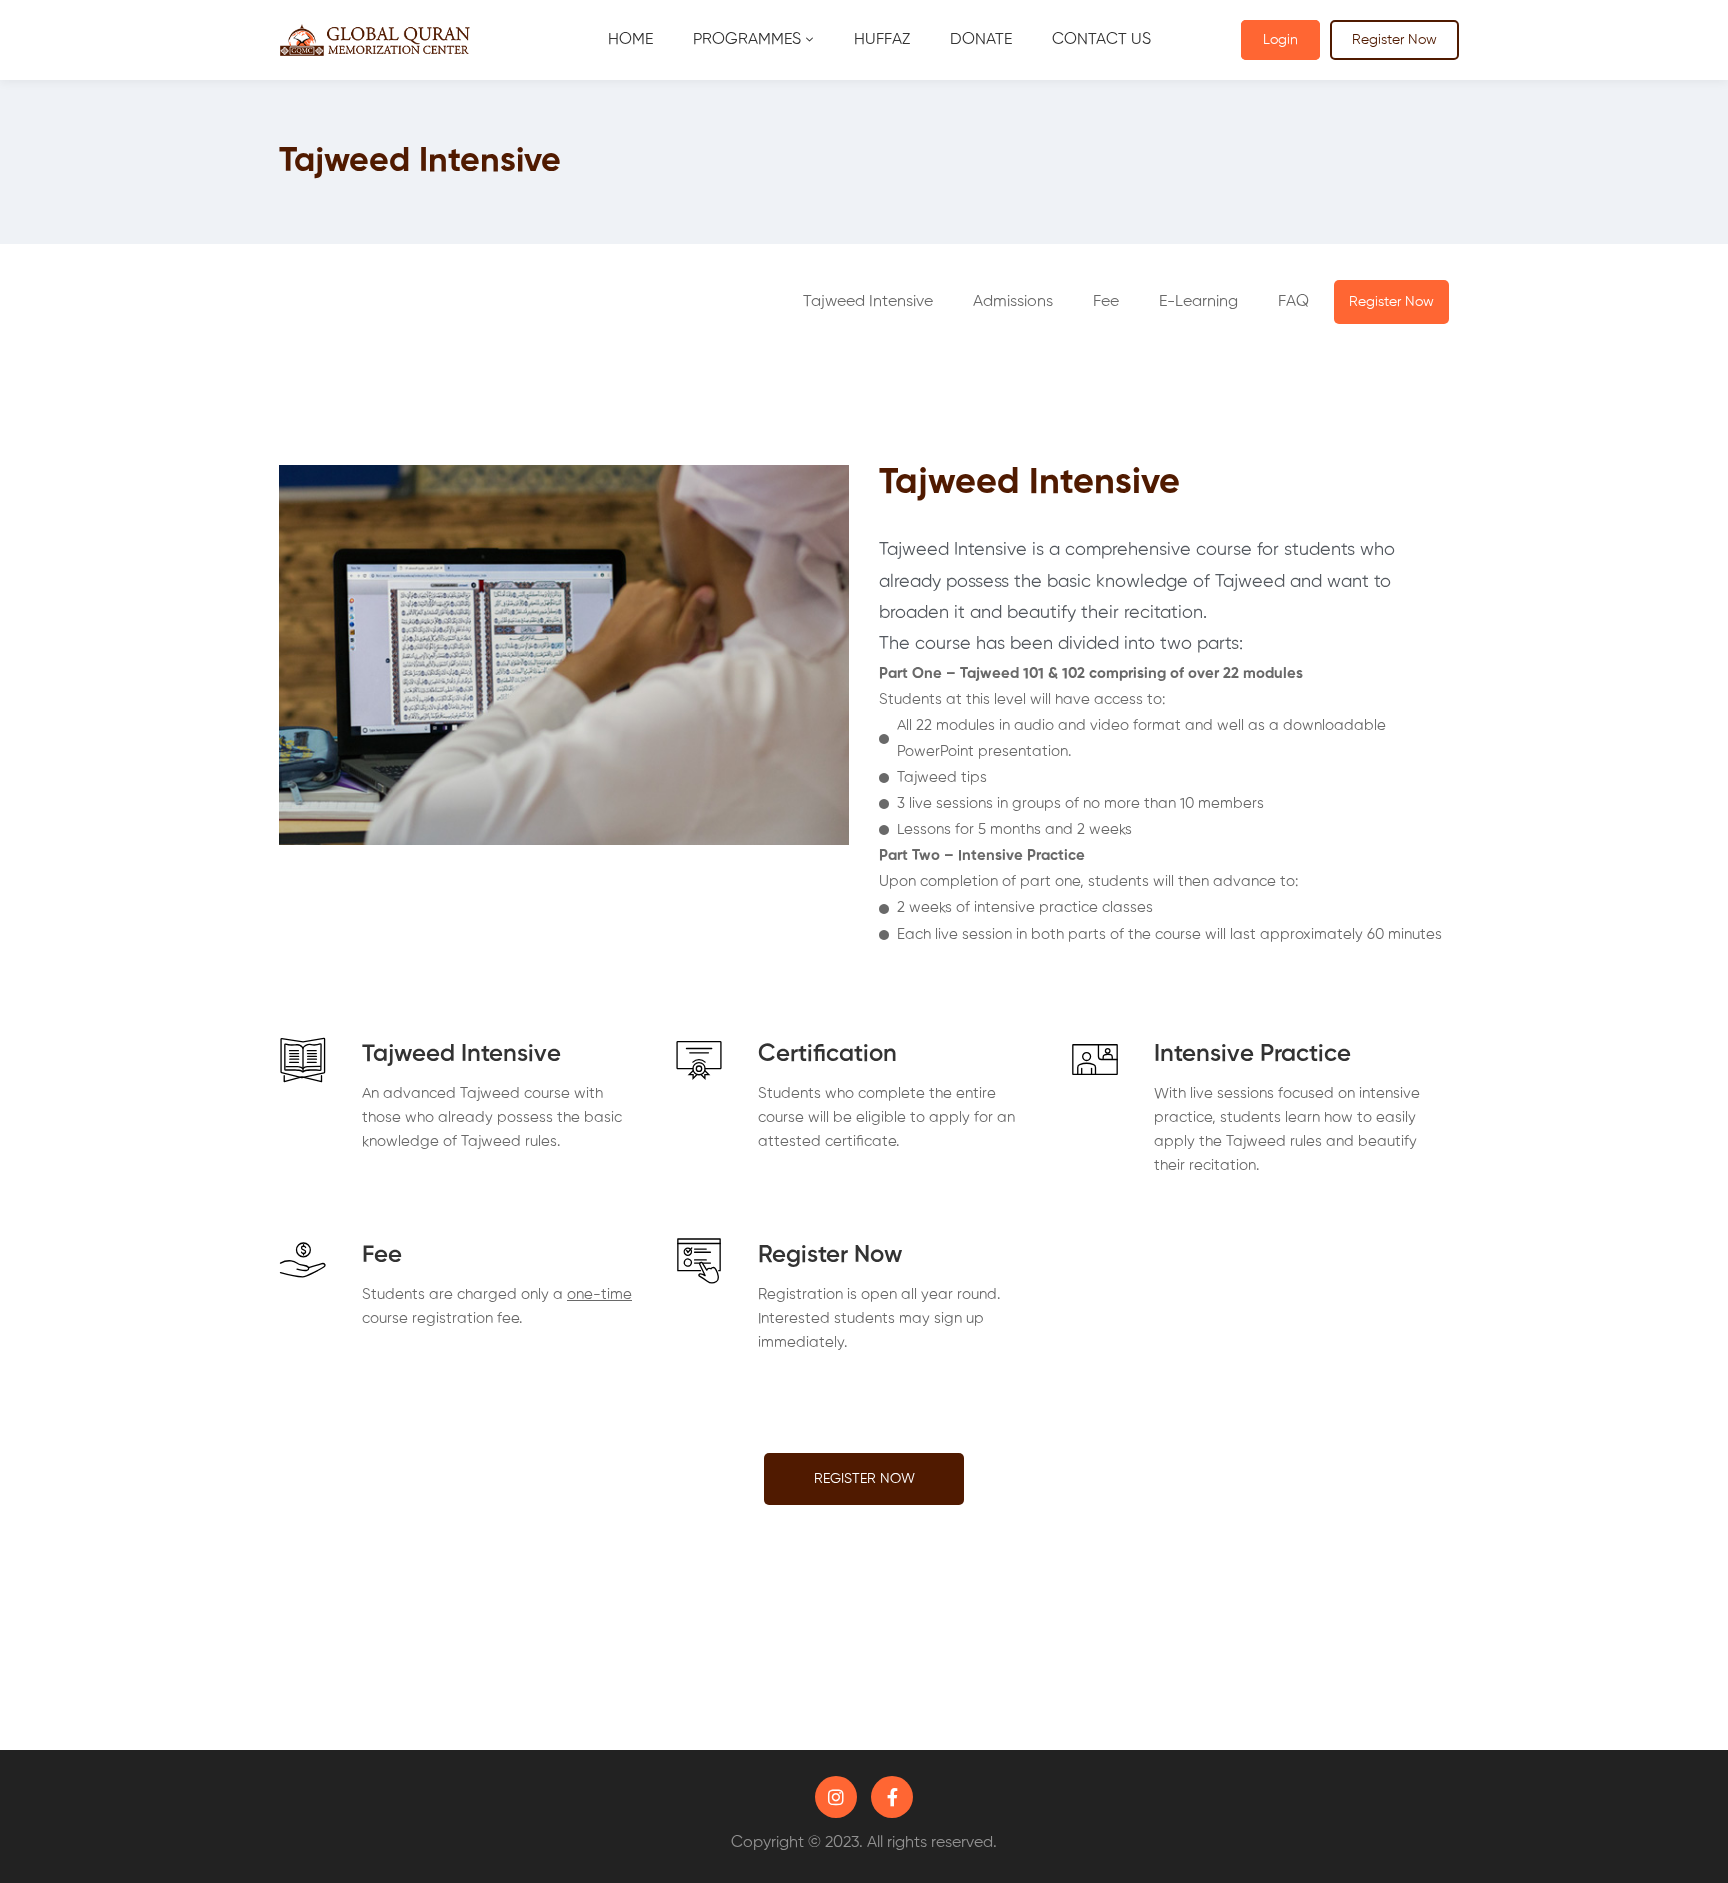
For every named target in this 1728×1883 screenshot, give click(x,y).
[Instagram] (836, 1797)
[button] (1013, 302)
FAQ (1293, 302)
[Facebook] (892, 1797)
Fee (1106, 302)
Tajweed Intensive (868, 302)
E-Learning (1198, 302)
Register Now (1394, 40)
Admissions (1013, 302)
